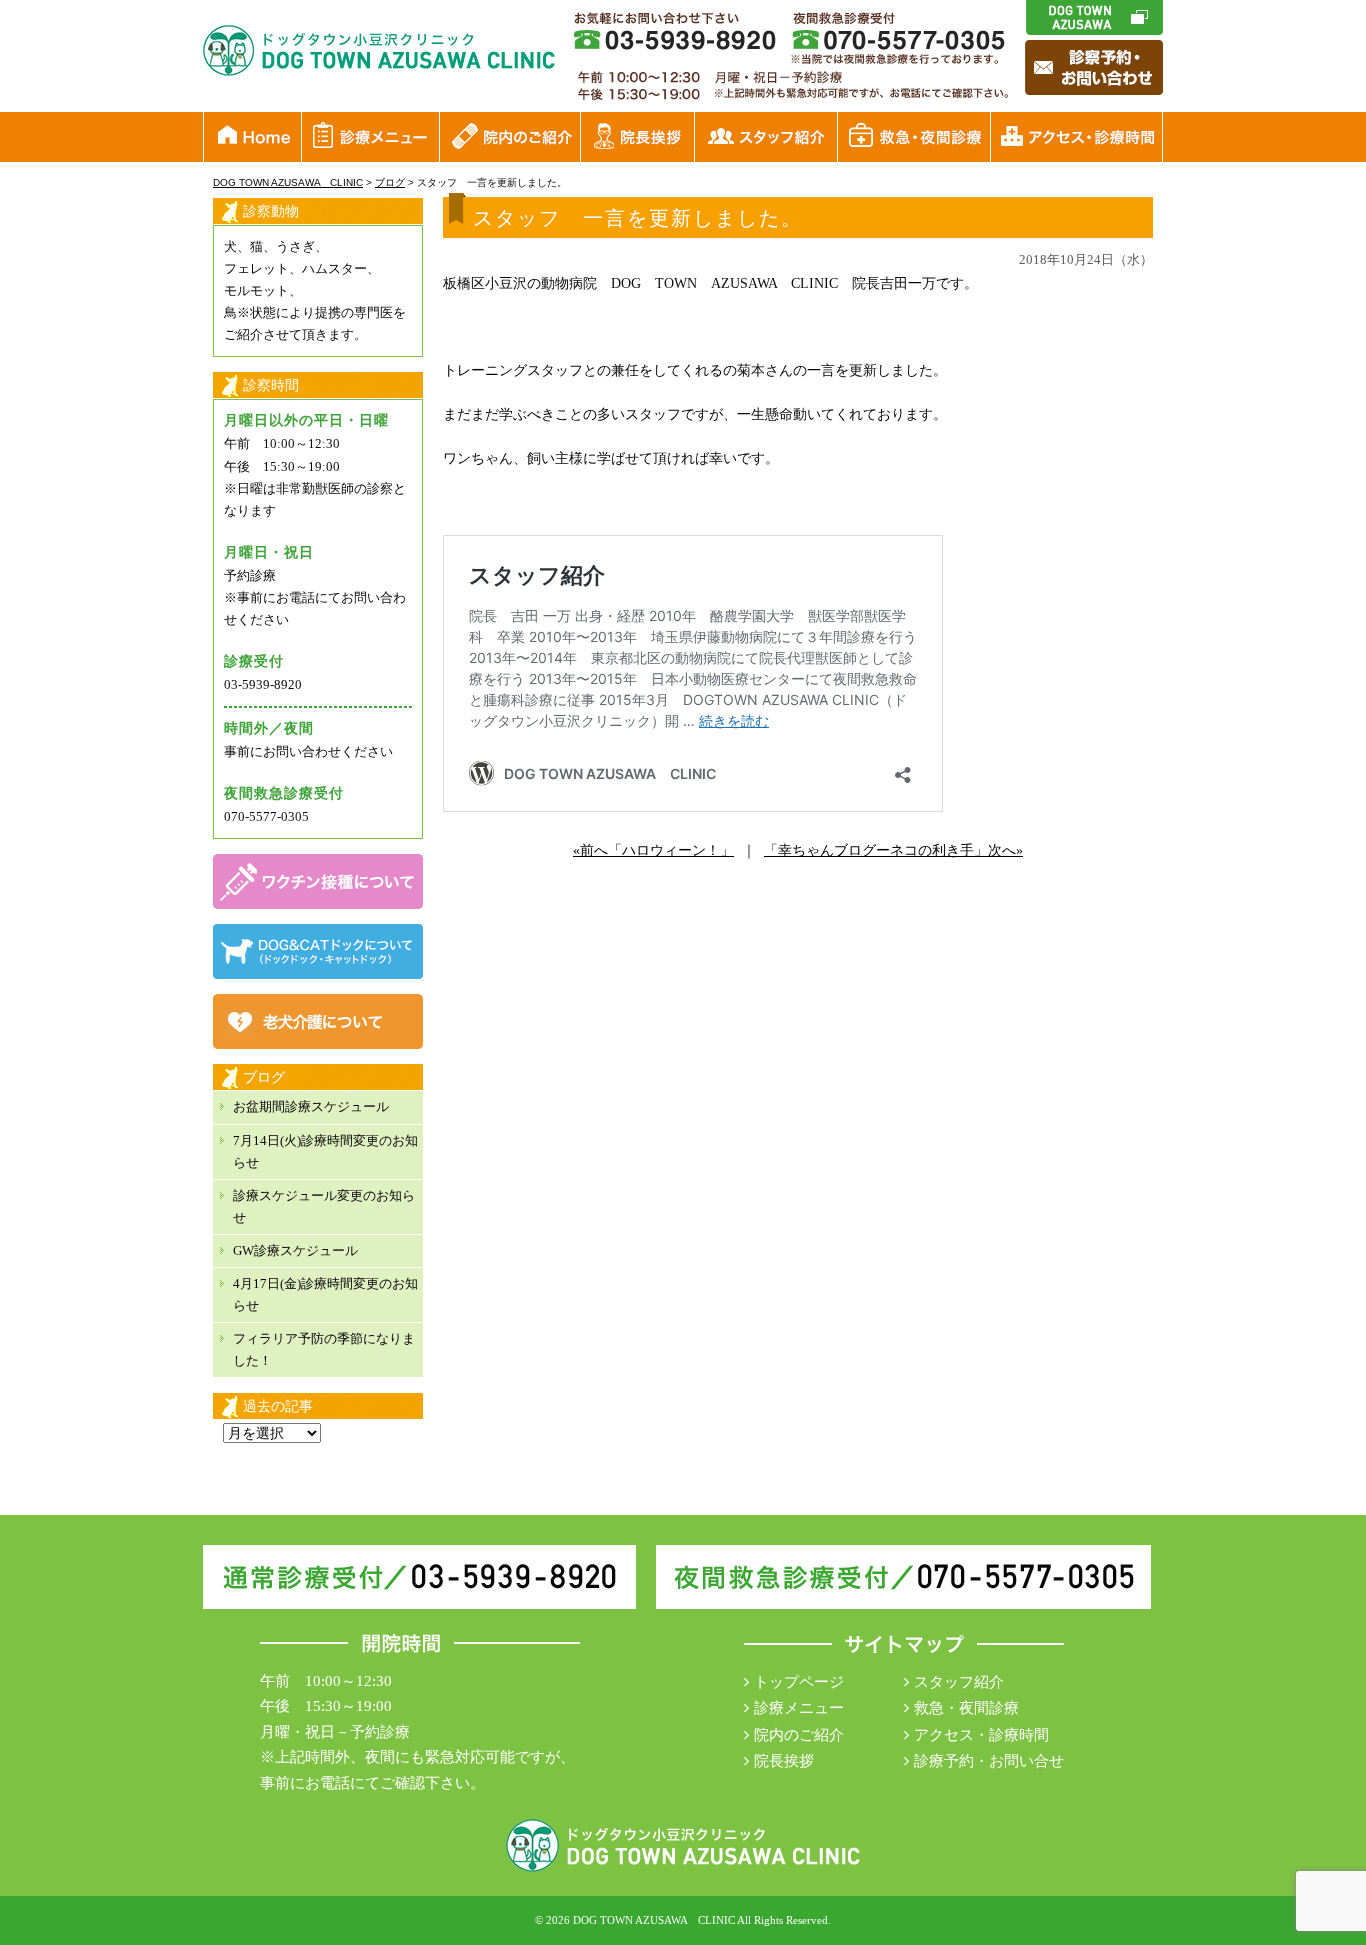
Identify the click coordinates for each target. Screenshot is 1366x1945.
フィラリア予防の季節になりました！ (324, 1349)
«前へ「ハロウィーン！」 (653, 850)
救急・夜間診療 (966, 1708)
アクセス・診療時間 (981, 1735)
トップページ (799, 1682)
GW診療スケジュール (295, 1250)
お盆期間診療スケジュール (311, 1106)
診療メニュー (799, 1708)
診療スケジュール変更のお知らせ (324, 1206)
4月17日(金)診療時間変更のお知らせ (325, 1294)
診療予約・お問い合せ (989, 1761)
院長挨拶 (784, 1761)
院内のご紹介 (799, 1735)
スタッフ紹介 (959, 1682)
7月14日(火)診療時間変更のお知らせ (325, 1151)
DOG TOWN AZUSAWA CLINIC (654, 1920)
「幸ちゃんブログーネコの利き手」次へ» (893, 850)
